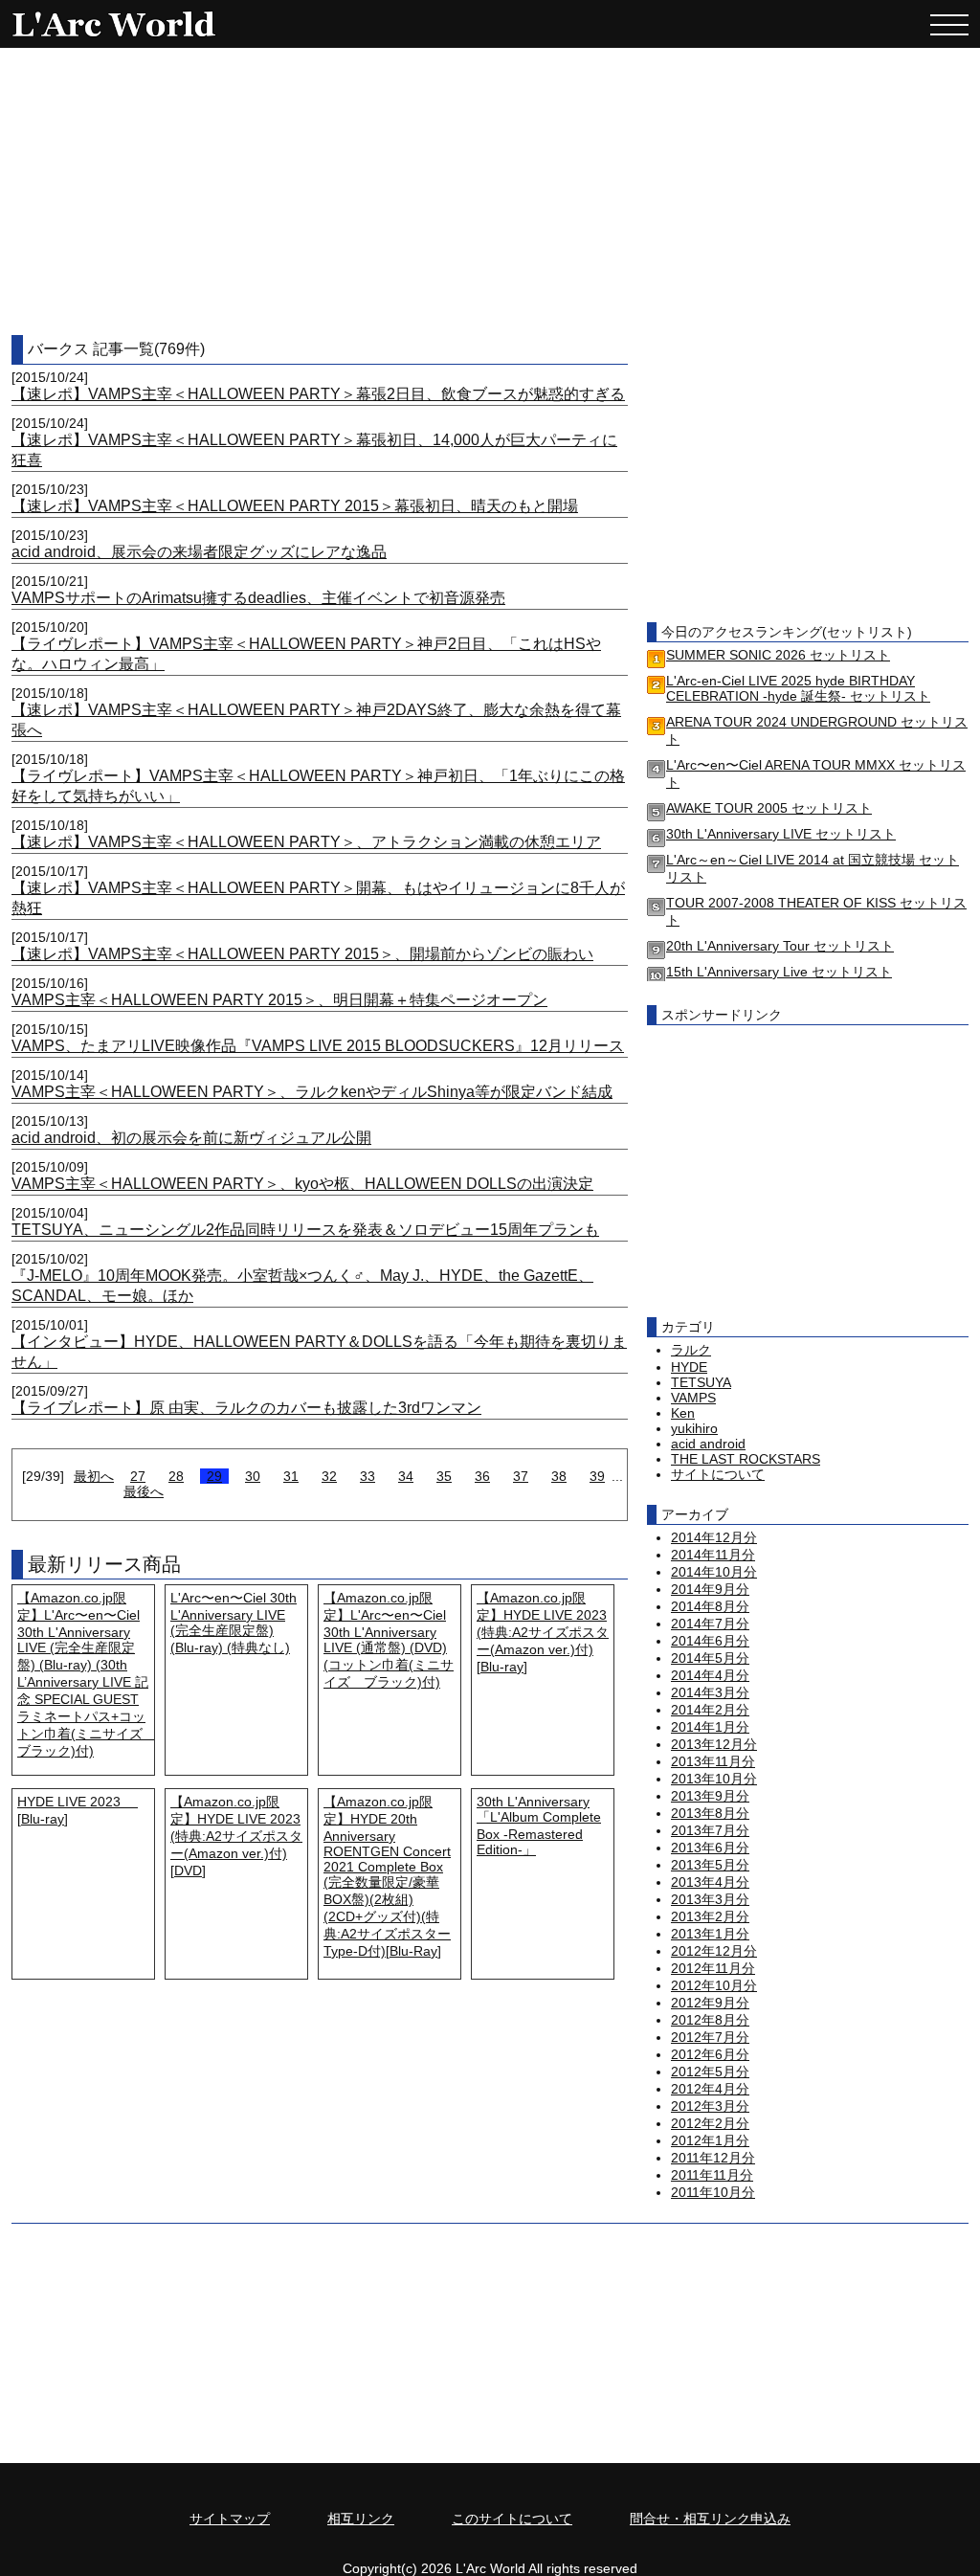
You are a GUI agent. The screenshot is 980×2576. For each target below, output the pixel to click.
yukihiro (694, 1428)
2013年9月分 (710, 1796)
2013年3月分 (710, 1899)
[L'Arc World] (112, 24)
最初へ (94, 1476)
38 (559, 1476)
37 (521, 1476)
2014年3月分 (710, 1692)
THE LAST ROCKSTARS (746, 1459)
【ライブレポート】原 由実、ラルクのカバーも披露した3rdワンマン (246, 1408)
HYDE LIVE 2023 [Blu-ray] (78, 1810)
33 (367, 1476)
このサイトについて (512, 2519)
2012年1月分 (710, 2140)
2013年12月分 (714, 1744)
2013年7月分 (710, 1830)
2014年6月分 (710, 1641)
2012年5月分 (710, 2072)
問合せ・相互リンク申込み (710, 2519)
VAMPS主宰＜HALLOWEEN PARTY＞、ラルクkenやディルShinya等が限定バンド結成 (312, 1092)
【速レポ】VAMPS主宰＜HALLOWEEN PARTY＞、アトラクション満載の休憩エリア (306, 842)
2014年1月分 (710, 1727)
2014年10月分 (714, 1572)
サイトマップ (230, 2519)
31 (291, 1476)
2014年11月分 (713, 1555)
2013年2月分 (710, 1916)
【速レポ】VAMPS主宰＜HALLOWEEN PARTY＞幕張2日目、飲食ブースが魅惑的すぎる (318, 394)
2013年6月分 (710, 1848)
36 (482, 1476)
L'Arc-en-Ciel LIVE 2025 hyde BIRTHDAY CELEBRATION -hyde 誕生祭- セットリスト (798, 688)
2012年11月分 (713, 1968)
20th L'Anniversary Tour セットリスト (780, 946)
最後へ (144, 1491)
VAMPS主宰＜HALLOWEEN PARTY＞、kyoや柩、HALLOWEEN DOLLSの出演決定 (302, 1184)
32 (329, 1476)
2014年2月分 (710, 1710)
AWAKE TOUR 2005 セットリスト (769, 808)
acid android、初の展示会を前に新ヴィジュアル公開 (191, 1138)
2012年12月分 (714, 1951)
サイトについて (718, 1474)
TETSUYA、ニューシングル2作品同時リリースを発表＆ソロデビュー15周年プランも (305, 1230)
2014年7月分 (710, 1624)
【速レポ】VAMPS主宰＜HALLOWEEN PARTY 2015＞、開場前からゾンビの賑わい (302, 954)
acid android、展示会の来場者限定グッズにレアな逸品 (199, 552)
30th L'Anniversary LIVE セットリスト (781, 834)
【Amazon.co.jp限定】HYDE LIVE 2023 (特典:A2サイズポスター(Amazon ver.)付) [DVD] (236, 1836)
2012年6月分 (710, 2054)
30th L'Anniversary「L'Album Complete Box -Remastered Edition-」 (539, 1826)
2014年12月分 (714, 1537)
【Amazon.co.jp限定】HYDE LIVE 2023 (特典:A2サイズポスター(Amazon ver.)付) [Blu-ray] (543, 1632)
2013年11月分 (713, 1761)
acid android (708, 1444)
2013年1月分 (710, 1934)
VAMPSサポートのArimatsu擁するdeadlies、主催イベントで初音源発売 (258, 598)
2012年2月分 (710, 2123)
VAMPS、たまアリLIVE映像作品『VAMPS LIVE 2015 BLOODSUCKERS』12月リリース (318, 1046)
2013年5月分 (710, 1865)
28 (176, 1476)
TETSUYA (701, 1382)
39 (597, 1476)
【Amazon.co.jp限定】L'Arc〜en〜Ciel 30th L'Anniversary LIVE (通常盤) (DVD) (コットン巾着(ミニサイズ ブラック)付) (389, 1640)
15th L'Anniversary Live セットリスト (779, 972)
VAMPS (693, 1398)
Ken (683, 1413)
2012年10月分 (714, 1985)
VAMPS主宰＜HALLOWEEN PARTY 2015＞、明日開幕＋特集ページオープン (279, 1000)
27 (138, 1476)
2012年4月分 (710, 2089)
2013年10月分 (714, 1779)
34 (406, 1476)
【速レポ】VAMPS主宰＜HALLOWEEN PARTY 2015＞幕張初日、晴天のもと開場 (295, 506)
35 (444, 1476)
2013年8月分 (710, 1813)
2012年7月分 (710, 2037)
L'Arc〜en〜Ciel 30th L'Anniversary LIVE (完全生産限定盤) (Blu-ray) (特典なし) (234, 1623)
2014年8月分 (710, 1606)
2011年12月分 (713, 2158)
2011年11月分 (712, 2175)
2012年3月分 (710, 2106)
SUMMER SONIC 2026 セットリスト (778, 655)
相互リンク (361, 2519)
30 (253, 1476)
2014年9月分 (710, 1589)
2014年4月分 (710, 1675)
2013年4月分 (710, 1882)
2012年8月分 (710, 2020)
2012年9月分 (710, 2003)
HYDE (689, 1367)
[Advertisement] (490, 191)
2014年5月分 (710, 1658)
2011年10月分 (713, 2192)
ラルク (691, 1350)
